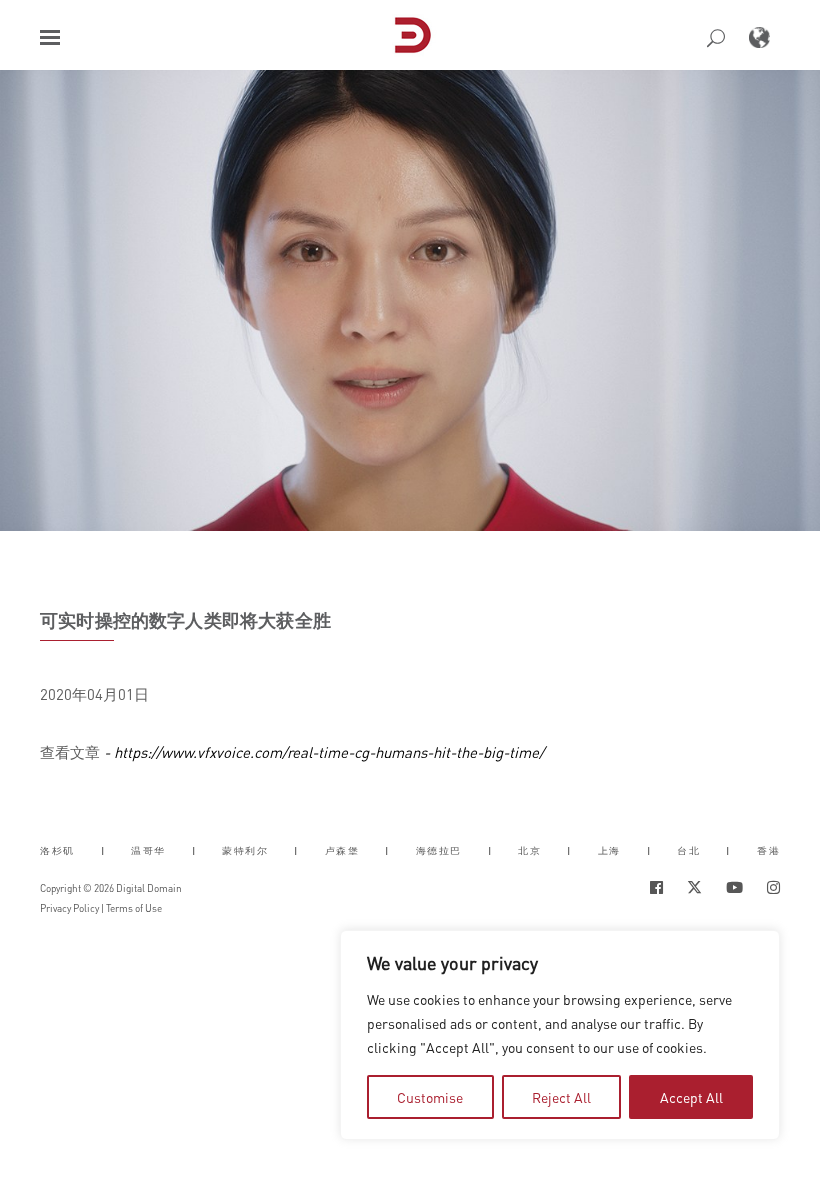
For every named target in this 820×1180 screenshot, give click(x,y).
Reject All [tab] (561, 1097)
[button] (50, 37)
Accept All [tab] (691, 1097)
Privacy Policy (69, 908)
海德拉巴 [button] (439, 850)
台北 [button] (688, 850)
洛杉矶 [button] (57, 850)
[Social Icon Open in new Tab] (656, 887)
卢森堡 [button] (342, 850)
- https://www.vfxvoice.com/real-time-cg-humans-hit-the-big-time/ (322, 752)
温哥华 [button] (148, 850)
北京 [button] (529, 850)
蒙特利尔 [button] (245, 850)
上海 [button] (609, 850)
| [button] (103, 850)
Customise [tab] (430, 1097)
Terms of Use (134, 908)
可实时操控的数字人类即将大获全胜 (185, 620)
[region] (560, 1035)
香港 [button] (768, 850)
